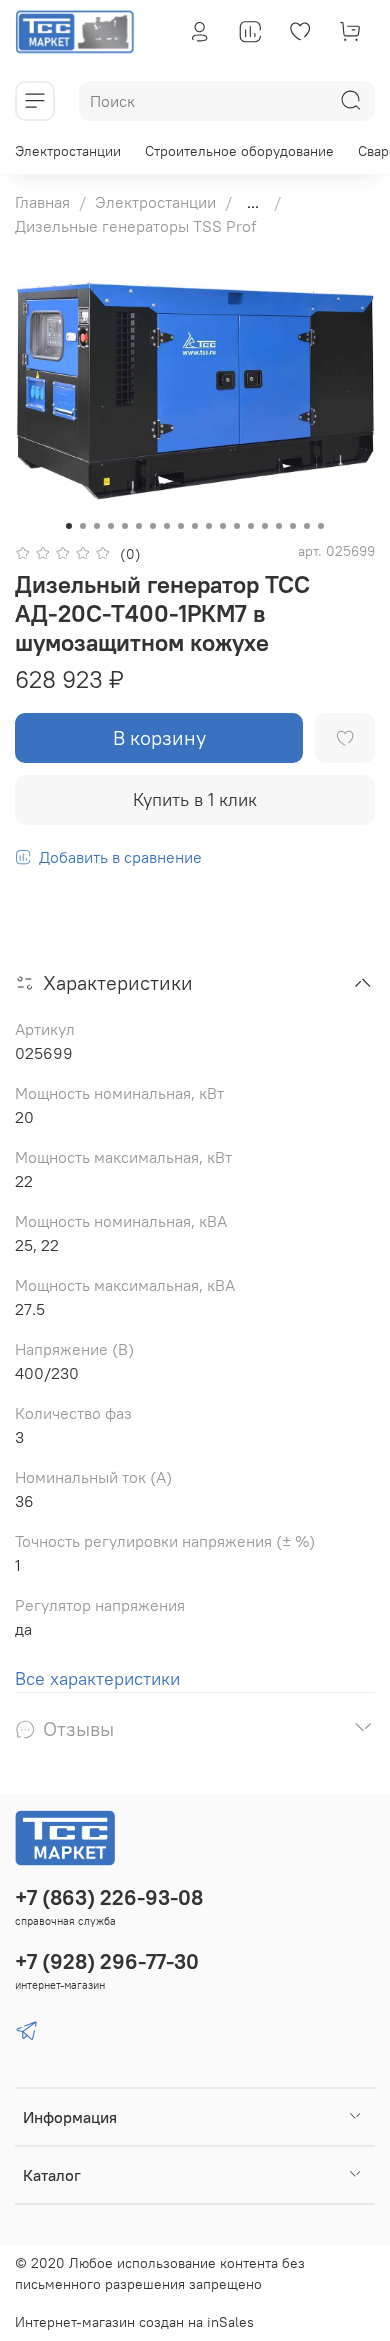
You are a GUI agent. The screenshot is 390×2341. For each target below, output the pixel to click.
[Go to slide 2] (83, 526)
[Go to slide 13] (237, 526)
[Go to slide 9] (181, 526)
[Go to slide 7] (153, 526)
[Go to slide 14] (251, 526)
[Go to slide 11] (209, 526)
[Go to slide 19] (321, 526)
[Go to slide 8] (167, 526)
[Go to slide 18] (307, 526)
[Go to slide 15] (265, 526)
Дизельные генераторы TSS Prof (135, 226)
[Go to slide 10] (195, 526)
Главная (42, 202)
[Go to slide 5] (125, 526)
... (253, 202)
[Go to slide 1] (69, 526)
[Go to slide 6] (139, 526)
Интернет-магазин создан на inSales (134, 2322)
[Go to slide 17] (293, 526)
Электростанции (68, 151)
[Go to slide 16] (279, 526)
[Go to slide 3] (97, 526)
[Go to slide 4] (111, 526)
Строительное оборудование (239, 151)
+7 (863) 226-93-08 (109, 1897)
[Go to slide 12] (223, 526)
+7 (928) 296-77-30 (107, 1961)
